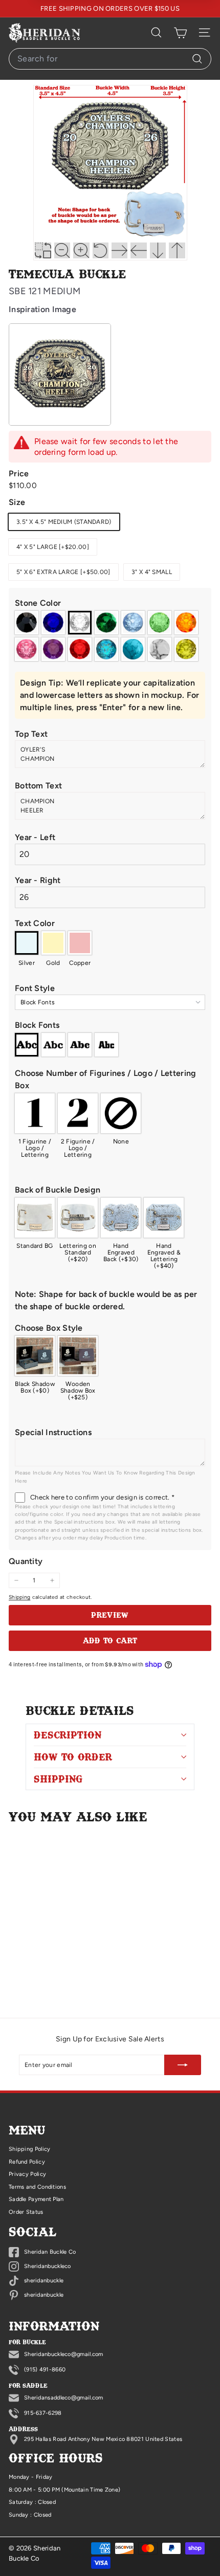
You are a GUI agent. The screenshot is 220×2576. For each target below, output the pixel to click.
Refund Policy (27, 2162)
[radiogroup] (110, 636)
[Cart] (180, 33)
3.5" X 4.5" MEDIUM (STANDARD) (64, 522)
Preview (110, 1615)
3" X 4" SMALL (152, 572)
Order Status (26, 2212)
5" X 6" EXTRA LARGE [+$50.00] (63, 572)
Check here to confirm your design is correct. (102, 1497)
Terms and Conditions (37, 2187)
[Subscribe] (183, 2065)
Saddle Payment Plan (36, 2199)
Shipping (19, 1597)
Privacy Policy (27, 2174)
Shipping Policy (30, 2149)
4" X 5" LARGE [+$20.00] (53, 547)
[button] (110, 603)
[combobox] (110, 59)
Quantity (26, 1561)
